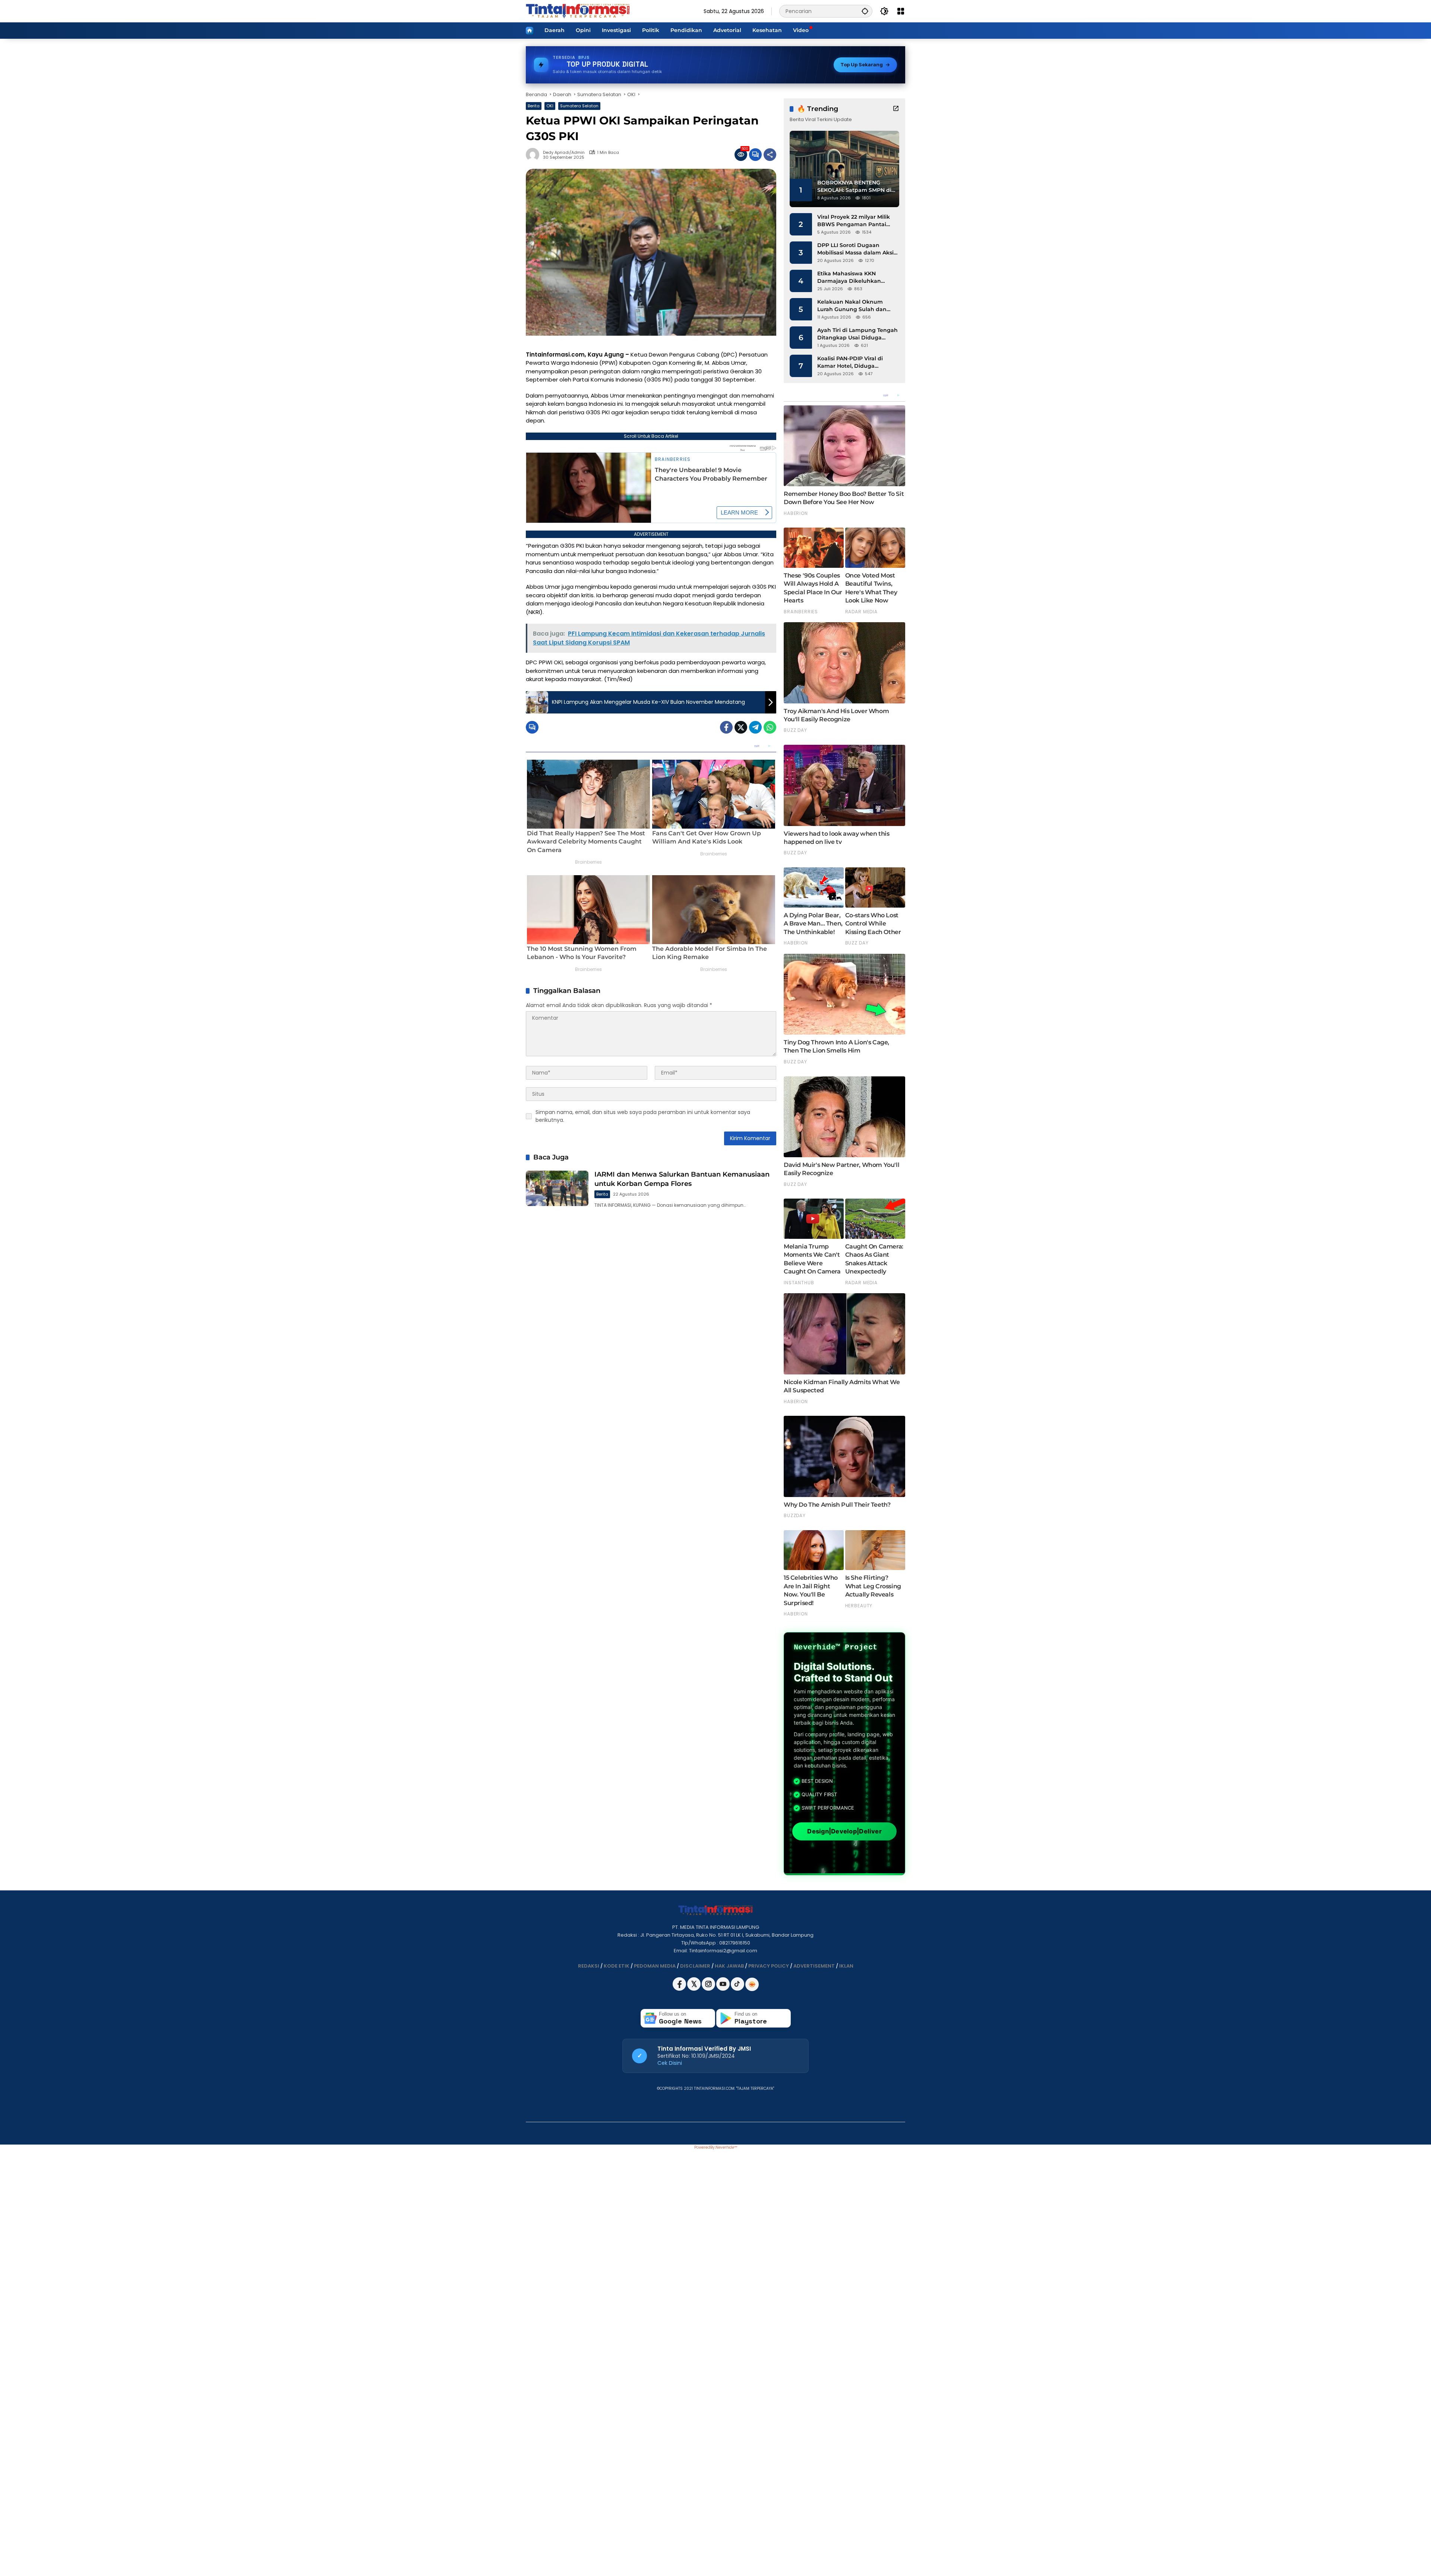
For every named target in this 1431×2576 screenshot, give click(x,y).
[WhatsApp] (770, 727)
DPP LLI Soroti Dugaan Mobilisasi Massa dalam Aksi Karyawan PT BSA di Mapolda (857, 249)
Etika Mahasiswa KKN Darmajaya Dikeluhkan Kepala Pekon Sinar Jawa (852, 277)
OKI (550, 106)
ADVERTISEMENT (814, 1966)
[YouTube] (724, 1989)
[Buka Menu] (901, 11)
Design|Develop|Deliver (844, 1831)
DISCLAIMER (695, 1966)
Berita (534, 106)
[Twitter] (741, 727)
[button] (865, 11)
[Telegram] (755, 727)
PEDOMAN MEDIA (655, 1966)
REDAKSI (589, 1966)
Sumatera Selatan (579, 106)
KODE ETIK (617, 1966)
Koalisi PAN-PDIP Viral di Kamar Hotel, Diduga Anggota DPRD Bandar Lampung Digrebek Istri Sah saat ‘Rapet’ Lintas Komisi (856, 362)
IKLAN (846, 1966)
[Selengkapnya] (896, 108)
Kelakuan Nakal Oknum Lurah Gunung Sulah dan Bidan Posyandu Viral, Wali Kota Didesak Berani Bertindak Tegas (854, 306)
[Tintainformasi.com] (578, 11)
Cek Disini (670, 2063)
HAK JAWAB (729, 1966)
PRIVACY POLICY (769, 1966)
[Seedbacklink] (752, 1984)
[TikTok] (738, 1989)
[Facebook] (726, 727)
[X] (694, 1989)
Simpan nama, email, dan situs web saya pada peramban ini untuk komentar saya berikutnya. (643, 1116)
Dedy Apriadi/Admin (564, 153)
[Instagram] (709, 1989)
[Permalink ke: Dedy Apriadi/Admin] (534, 155)
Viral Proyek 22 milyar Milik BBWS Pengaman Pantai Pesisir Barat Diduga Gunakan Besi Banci (854, 221)
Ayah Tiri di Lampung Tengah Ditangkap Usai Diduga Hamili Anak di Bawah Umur (857, 334)
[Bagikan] (770, 155)
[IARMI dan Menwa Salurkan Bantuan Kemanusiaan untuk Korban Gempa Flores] (557, 1188)
